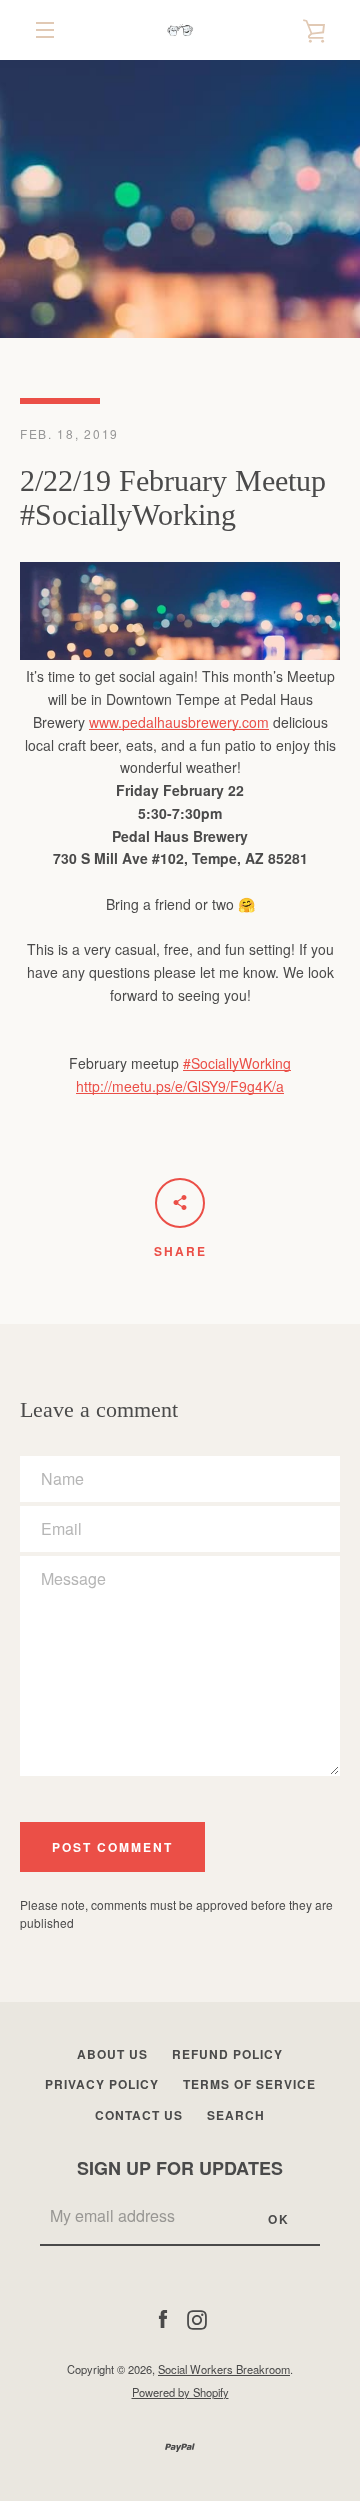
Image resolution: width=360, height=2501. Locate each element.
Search (236, 2115)
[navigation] (45, 30)
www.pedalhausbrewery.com (179, 722)
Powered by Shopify (180, 2392)
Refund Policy (227, 2054)
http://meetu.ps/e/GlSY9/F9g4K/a (180, 1086)
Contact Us (139, 2115)
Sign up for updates (180, 2168)
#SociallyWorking (237, 1063)
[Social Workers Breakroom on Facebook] (163, 2317)
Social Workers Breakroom (224, 2369)
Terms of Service (249, 2084)
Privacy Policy (102, 2084)
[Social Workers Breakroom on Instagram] (197, 2317)
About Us (112, 2054)
